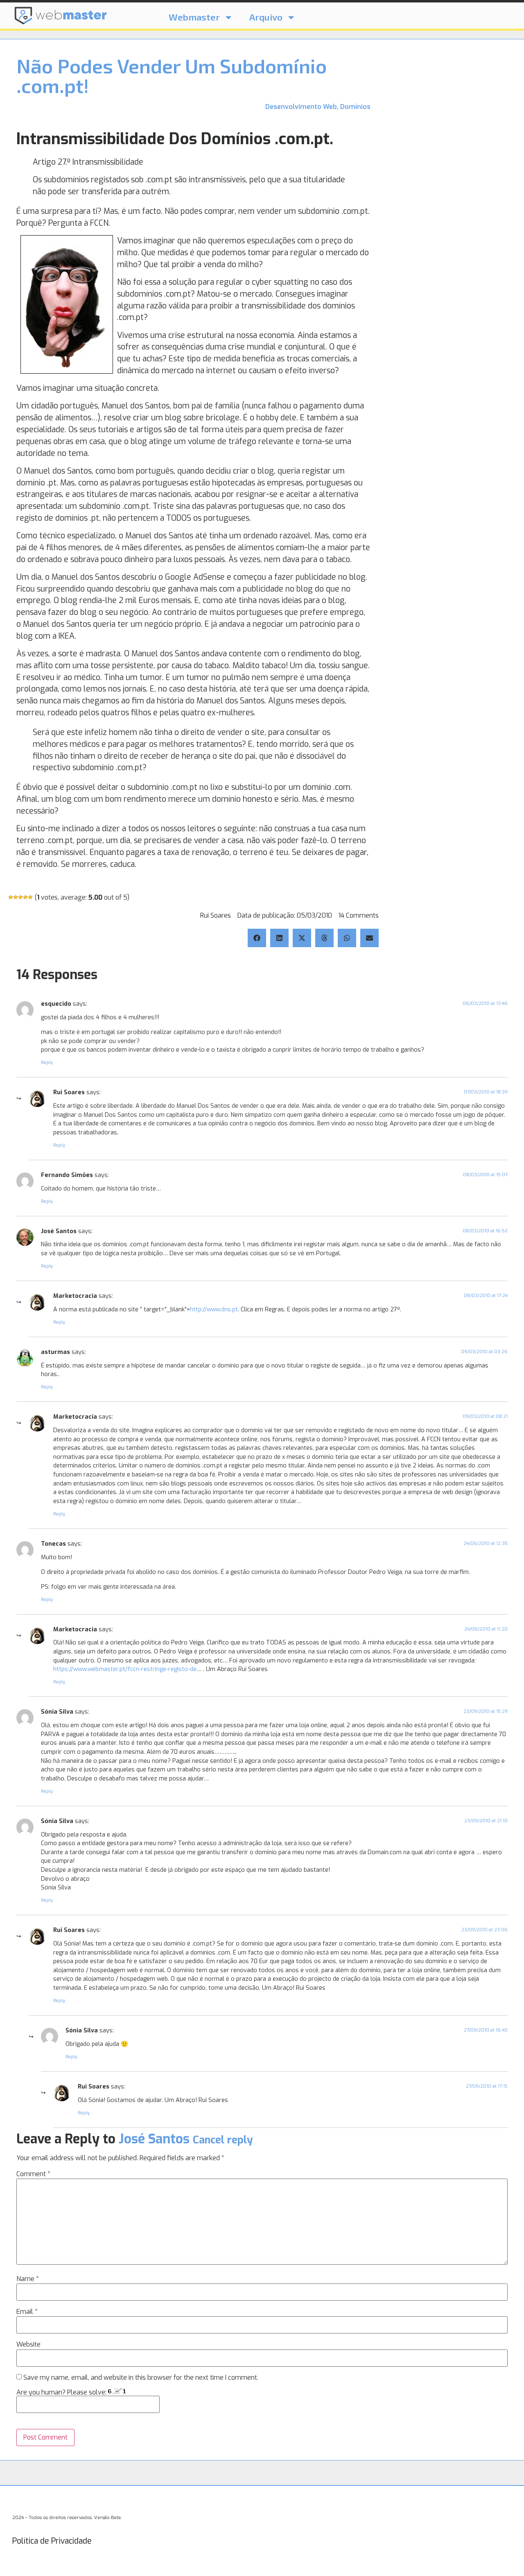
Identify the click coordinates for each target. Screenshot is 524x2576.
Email (27, 2312)
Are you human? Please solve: (62, 2392)
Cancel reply (223, 2140)
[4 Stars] (25, 897)
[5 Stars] (30, 897)
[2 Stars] (16, 897)
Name (28, 2279)
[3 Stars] (20, 897)
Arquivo (266, 17)
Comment (33, 2174)
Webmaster (194, 17)
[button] (257, 938)
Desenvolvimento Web (301, 107)
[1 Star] (11, 897)
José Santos (154, 2139)
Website (28, 2345)
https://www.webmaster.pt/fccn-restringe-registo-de (125, 1669)
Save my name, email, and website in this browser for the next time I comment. (141, 2378)
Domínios (355, 107)
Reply (47, 1062)
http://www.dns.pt (214, 1310)
